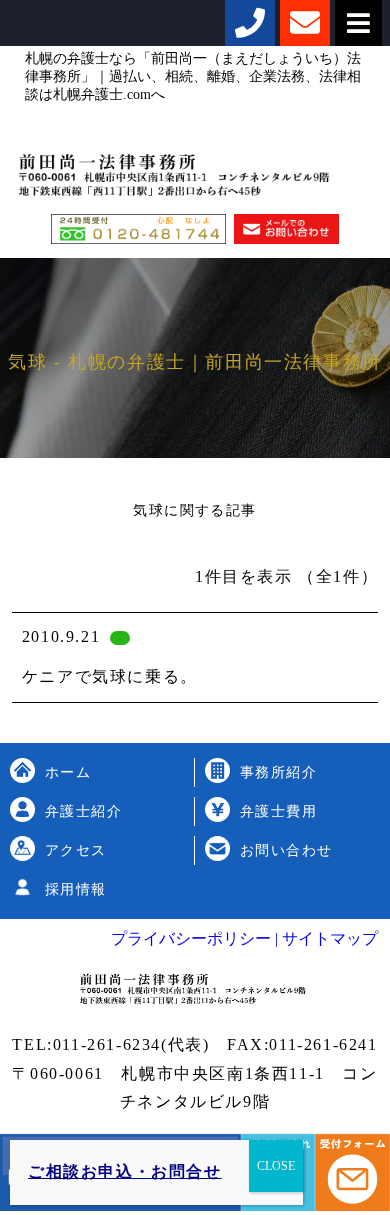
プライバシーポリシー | (194, 938)
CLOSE (276, 1166)
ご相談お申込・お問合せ (125, 1171)
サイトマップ (328, 938)
